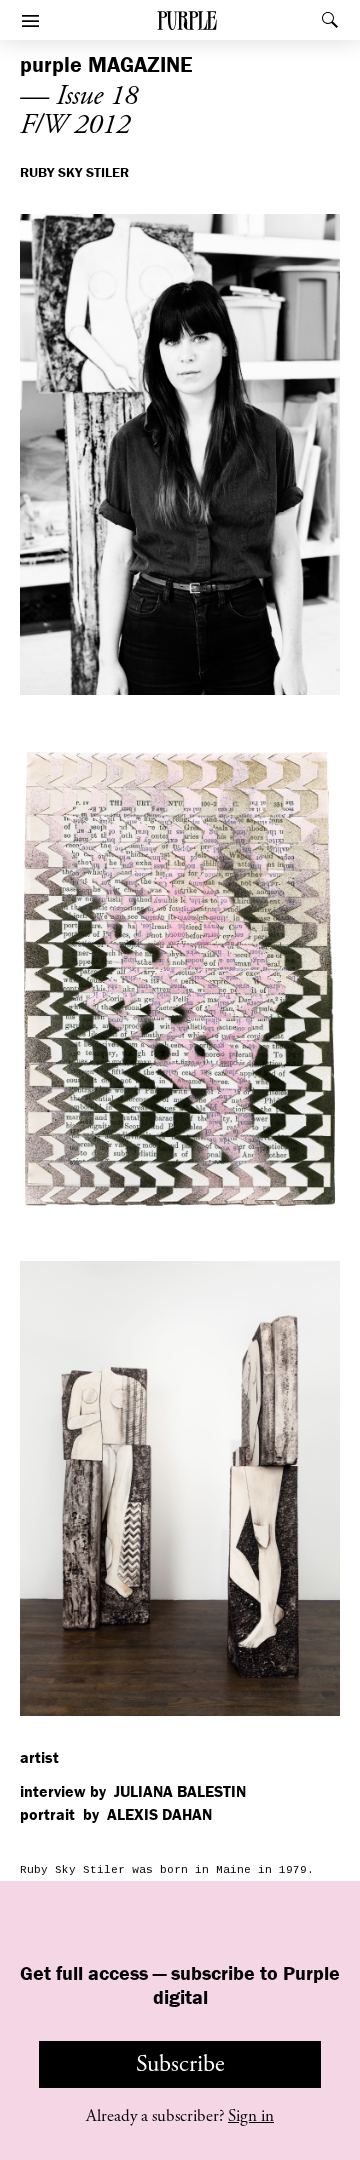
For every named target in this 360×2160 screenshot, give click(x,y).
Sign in (251, 2116)
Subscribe (180, 2064)
